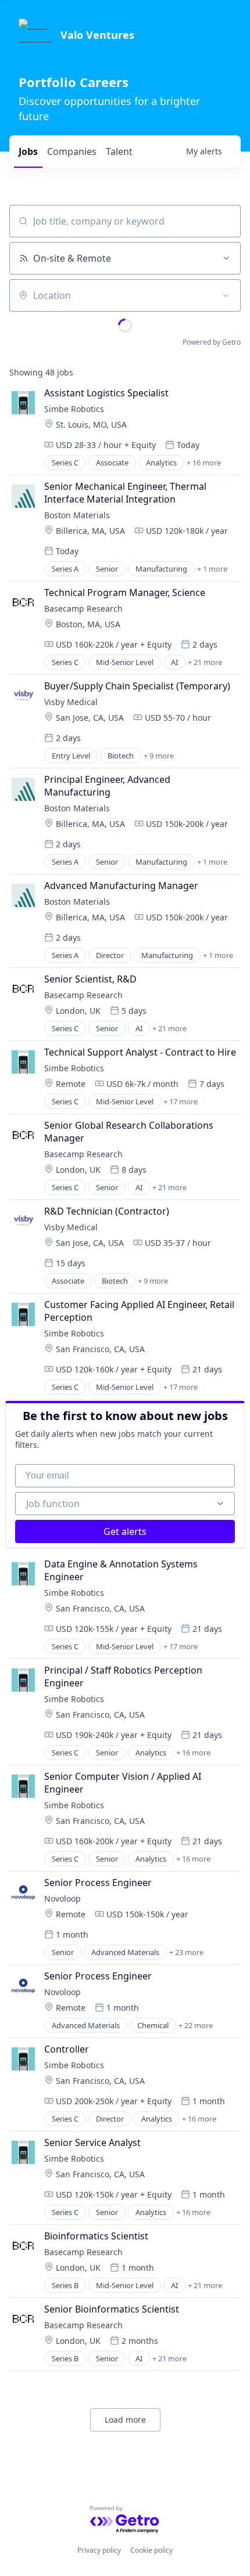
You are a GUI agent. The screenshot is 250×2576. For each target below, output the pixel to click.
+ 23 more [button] (186, 1952)
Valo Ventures (97, 35)
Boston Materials (77, 515)
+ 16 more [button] (204, 463)
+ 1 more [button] (212, 569)
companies (72, 151)
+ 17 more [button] (181, 1101)
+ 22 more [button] (196, 2025)
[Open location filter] (226, 295)
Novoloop (63, 1898)
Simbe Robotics (74, 409)
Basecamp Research (83, 608)
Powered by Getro (212, 342)
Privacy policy (99, 2550)
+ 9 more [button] (159, 756)
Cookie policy (151, 2550)
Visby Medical (71, 702)
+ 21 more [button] (205, 662)
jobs (28, 151)
